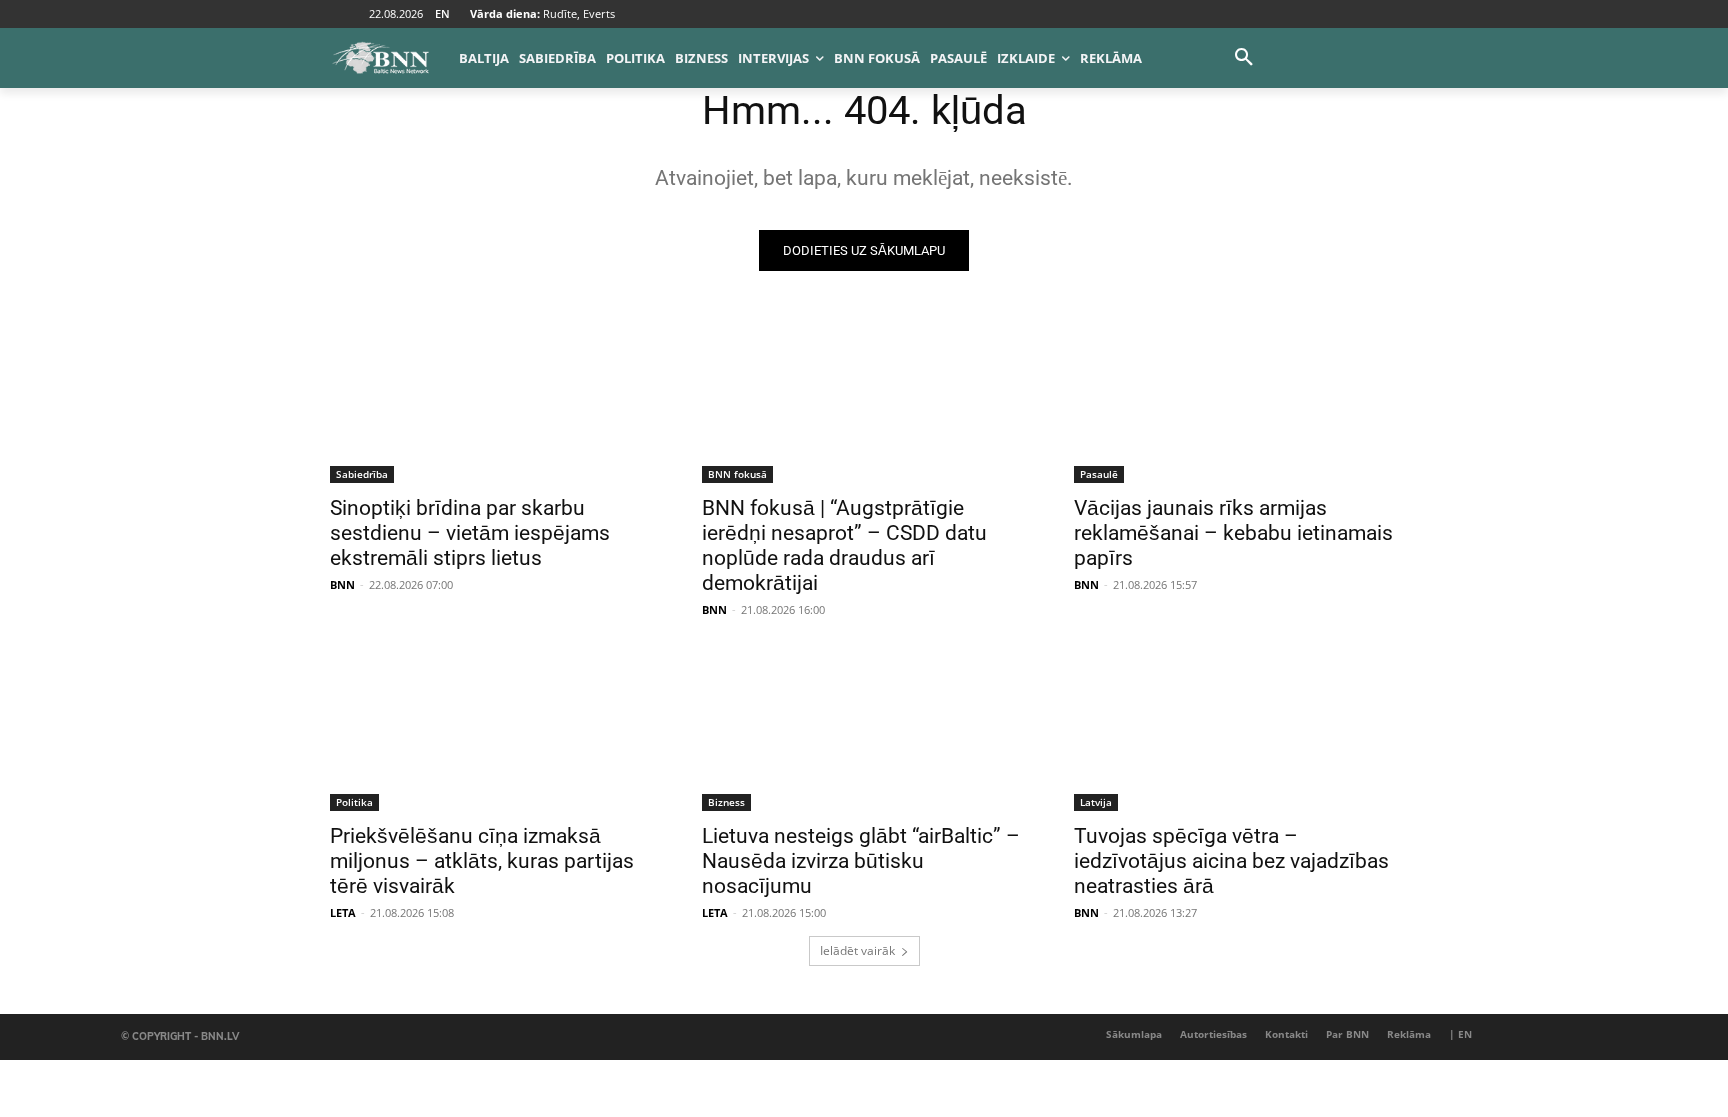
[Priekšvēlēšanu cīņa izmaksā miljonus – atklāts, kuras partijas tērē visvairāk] (492, 730)
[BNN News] (380, 58)
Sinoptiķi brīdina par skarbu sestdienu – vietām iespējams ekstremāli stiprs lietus (470, 533)
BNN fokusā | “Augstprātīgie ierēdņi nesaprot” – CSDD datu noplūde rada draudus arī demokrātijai (844, 545)
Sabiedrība (362, 474)
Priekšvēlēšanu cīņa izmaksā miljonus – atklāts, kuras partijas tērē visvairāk (482, 861)
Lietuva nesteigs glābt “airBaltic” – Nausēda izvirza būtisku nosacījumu (861, 861)
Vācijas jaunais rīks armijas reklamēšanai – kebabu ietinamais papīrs (1233, 533)
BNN (342, 584)
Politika (354, 802)
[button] (1244, 58)
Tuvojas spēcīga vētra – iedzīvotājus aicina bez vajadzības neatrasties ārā (1231, 861)
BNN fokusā (737, 474)
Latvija (1096, 802)
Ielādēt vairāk (857, 950)
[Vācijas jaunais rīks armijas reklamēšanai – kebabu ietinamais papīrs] (1236, 402)
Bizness (726, 802)
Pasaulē (1099, 474)
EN (442, 13)
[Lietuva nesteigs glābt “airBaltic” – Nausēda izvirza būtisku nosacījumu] (864, 730)
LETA (343, 912)
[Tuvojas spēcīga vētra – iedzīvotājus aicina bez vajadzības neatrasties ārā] (1236, 730)
